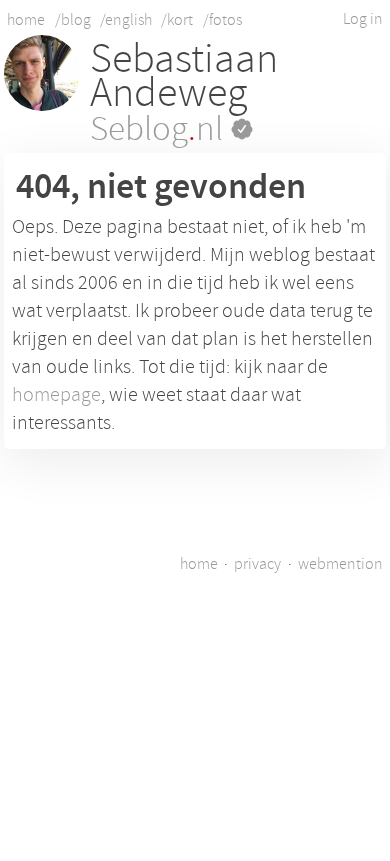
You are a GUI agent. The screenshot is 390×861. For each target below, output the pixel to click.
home (26, 20)
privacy (257, 564)
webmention (340, 564)
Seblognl (160, 129)
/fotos (222, 20)
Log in (363, 19)
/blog (73, 20)
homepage (56, 394)
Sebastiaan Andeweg (184, 76)
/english (126, 20)
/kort (177, 20)
